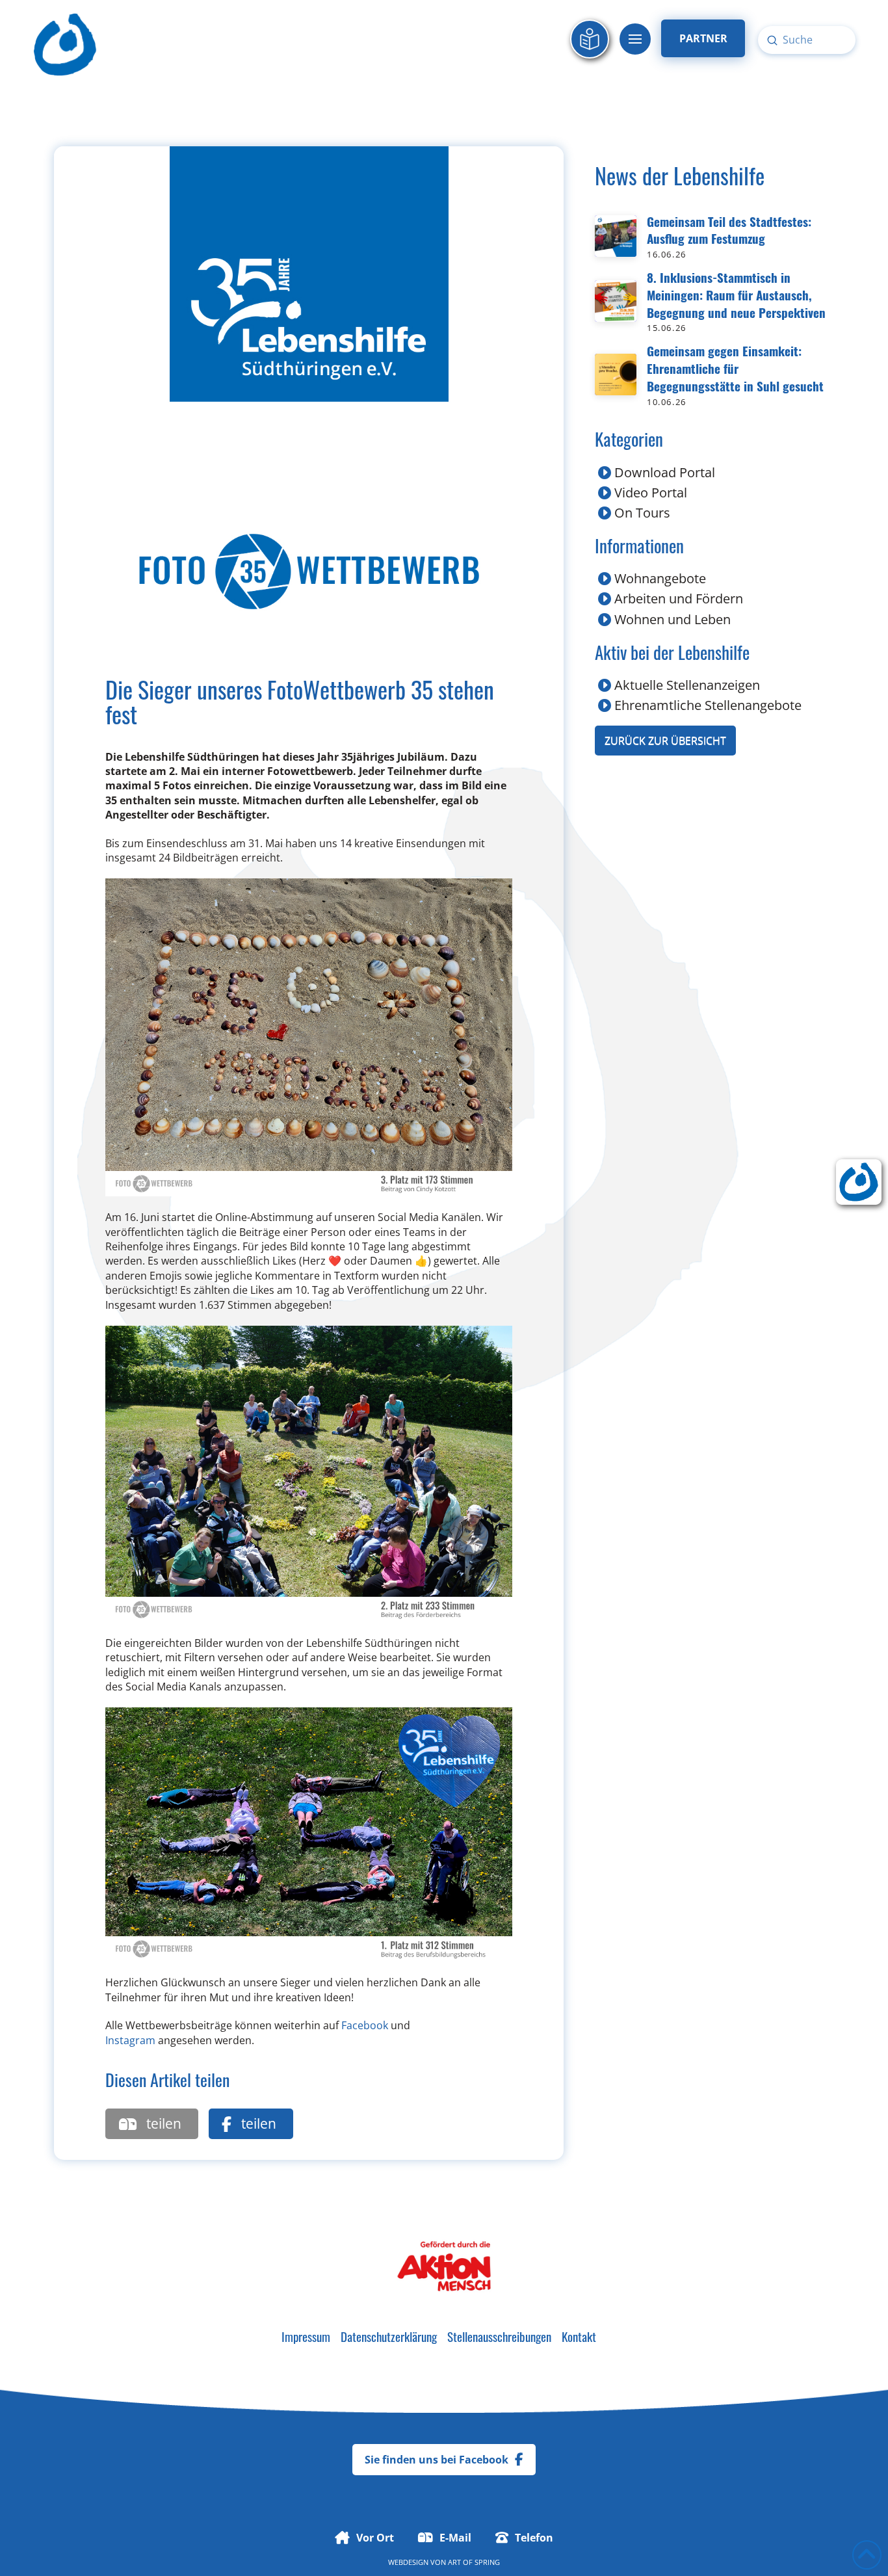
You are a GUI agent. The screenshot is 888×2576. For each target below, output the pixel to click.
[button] (635, 39)
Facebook (365, 2025)
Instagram (130, 2040)
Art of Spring (474, 2562)
